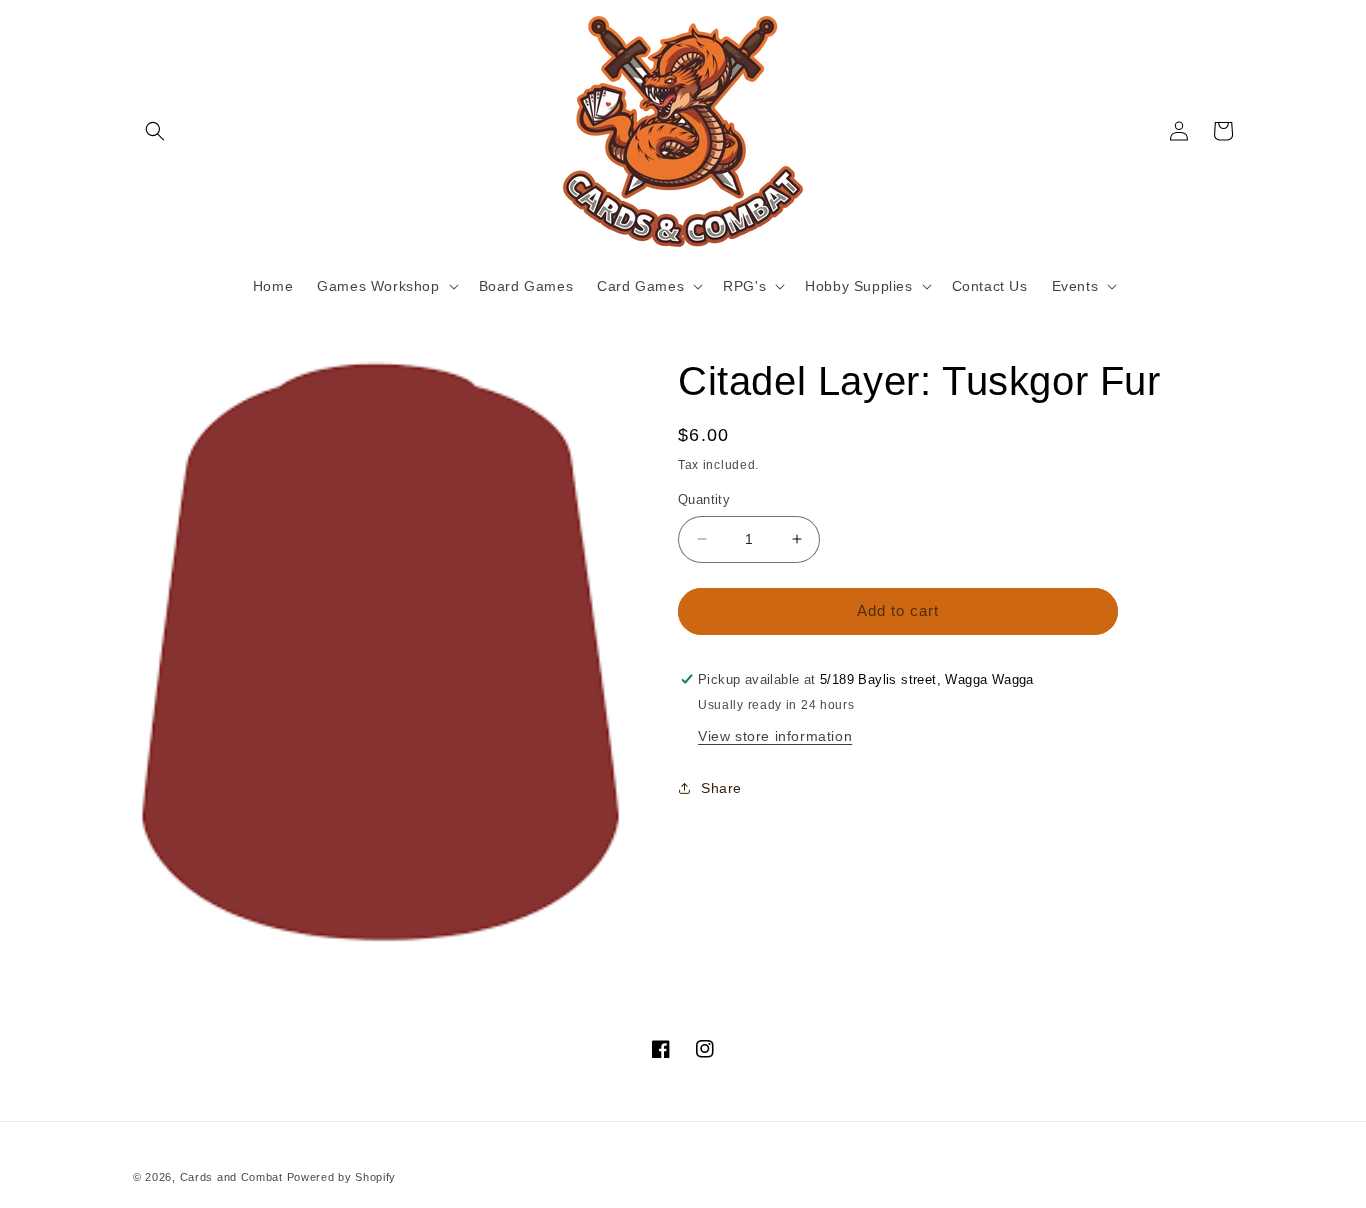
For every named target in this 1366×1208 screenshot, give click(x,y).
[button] (155, 131)
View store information (775, 735)
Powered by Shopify (342, 1177)
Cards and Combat (231, 1177)
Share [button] (721, 788)
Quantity (704, 499)
